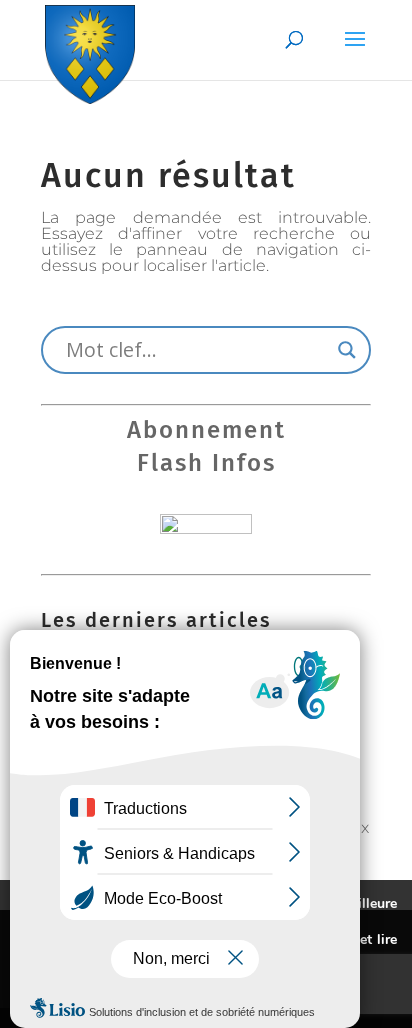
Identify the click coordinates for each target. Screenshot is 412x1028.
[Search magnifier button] (347, 350)
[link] (90, 50)
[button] (355, 52)
